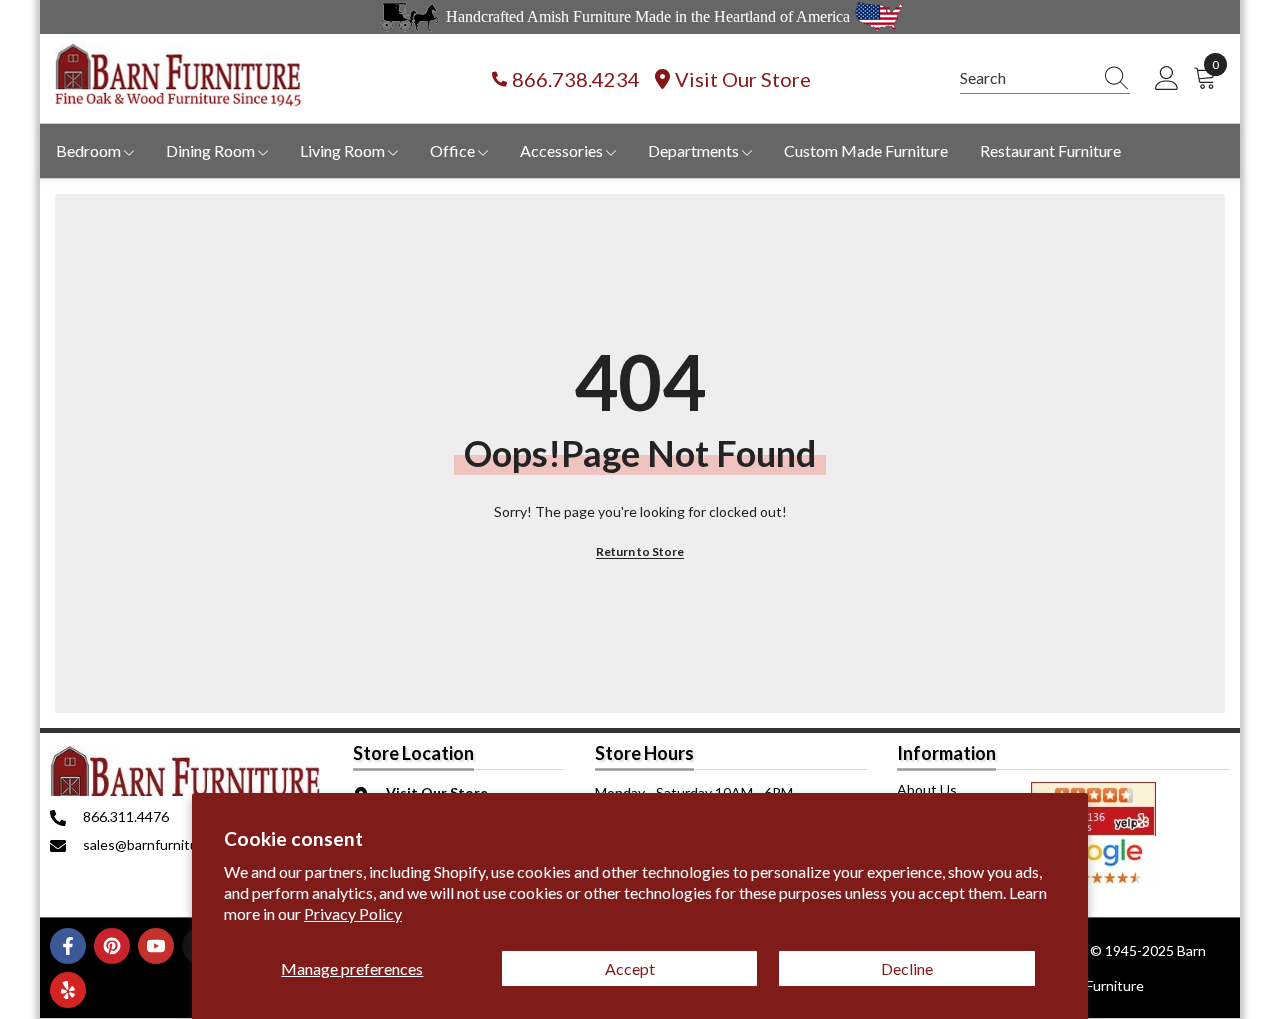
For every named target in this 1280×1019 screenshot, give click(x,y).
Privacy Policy (353, 913)
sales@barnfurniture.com (161, 844)
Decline (907, 968)
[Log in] (1167, 79)
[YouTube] (156, 946)
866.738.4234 (576, 79)
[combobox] (1026, 78)
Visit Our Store (743, 79)
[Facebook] (68, 946)
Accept (630, 968)
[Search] (1045, 78)
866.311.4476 (126, 816)
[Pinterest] (112, 946)
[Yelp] (68, 990)
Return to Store (640, 551)
